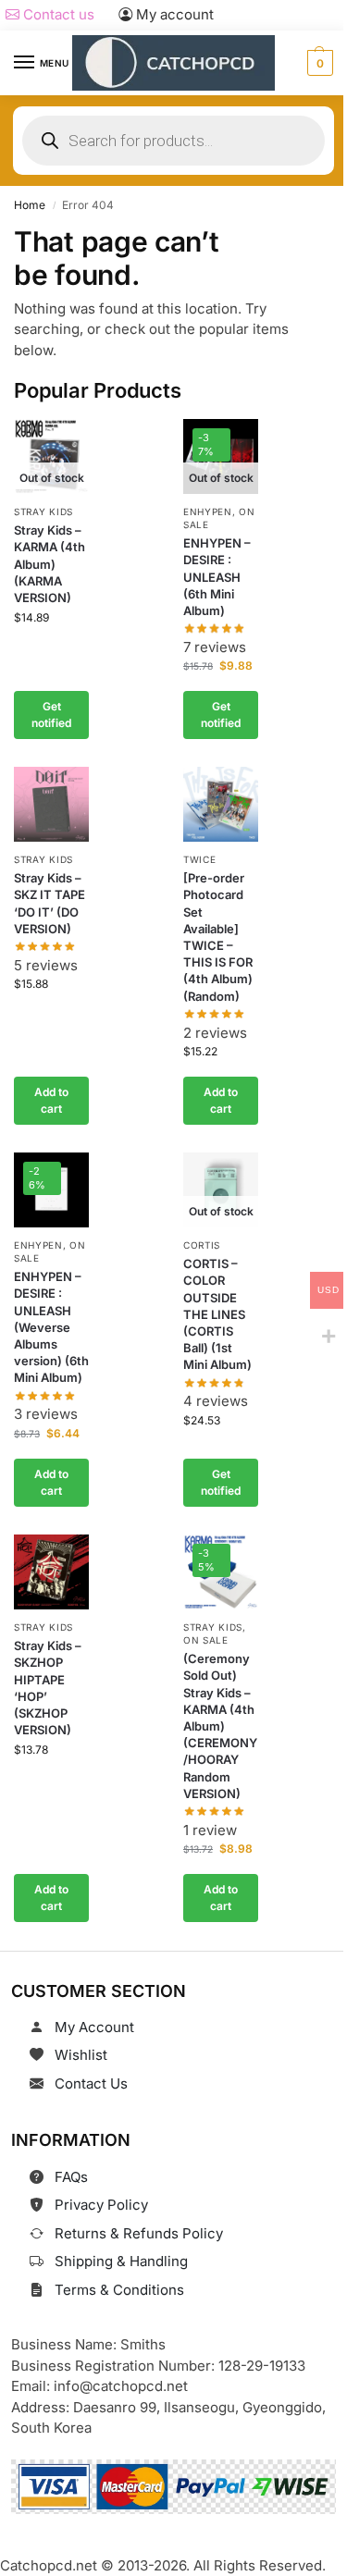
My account (173, 14)
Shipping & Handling (121, 2261)
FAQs (71, 2177)
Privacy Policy (101, 2205)
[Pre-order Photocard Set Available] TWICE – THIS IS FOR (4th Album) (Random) (218, 937)
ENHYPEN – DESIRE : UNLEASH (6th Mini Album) (217, 577)
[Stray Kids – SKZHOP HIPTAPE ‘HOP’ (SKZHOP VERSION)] (51, 1572)
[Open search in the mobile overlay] (173, 141)
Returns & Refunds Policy (139, 2233)
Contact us (57, 14)
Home (30, 205)
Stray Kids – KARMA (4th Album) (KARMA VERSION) (50, 564)
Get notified (51, 715)
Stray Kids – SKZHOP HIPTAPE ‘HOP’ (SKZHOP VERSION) (48, 1689)
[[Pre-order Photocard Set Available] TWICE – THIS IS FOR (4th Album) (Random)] (221, 804)
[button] (318, 63)
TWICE (200, 860)
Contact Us (91, 2083)
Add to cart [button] (51, 1100)
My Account (94, 2027)
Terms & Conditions (119, 2290)
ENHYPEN (208, 512)
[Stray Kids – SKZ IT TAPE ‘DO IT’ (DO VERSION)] (51, 804)
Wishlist (81, 2055)
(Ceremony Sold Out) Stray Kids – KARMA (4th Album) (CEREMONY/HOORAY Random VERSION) (220, 1727)
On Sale (206, 1641)
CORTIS (202, 1246)
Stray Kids (43, 512)
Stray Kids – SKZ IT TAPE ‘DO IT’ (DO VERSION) (50, 904)
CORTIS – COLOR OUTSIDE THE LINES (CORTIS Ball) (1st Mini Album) (217, 1315)
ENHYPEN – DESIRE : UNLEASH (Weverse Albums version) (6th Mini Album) (51, 1328)
